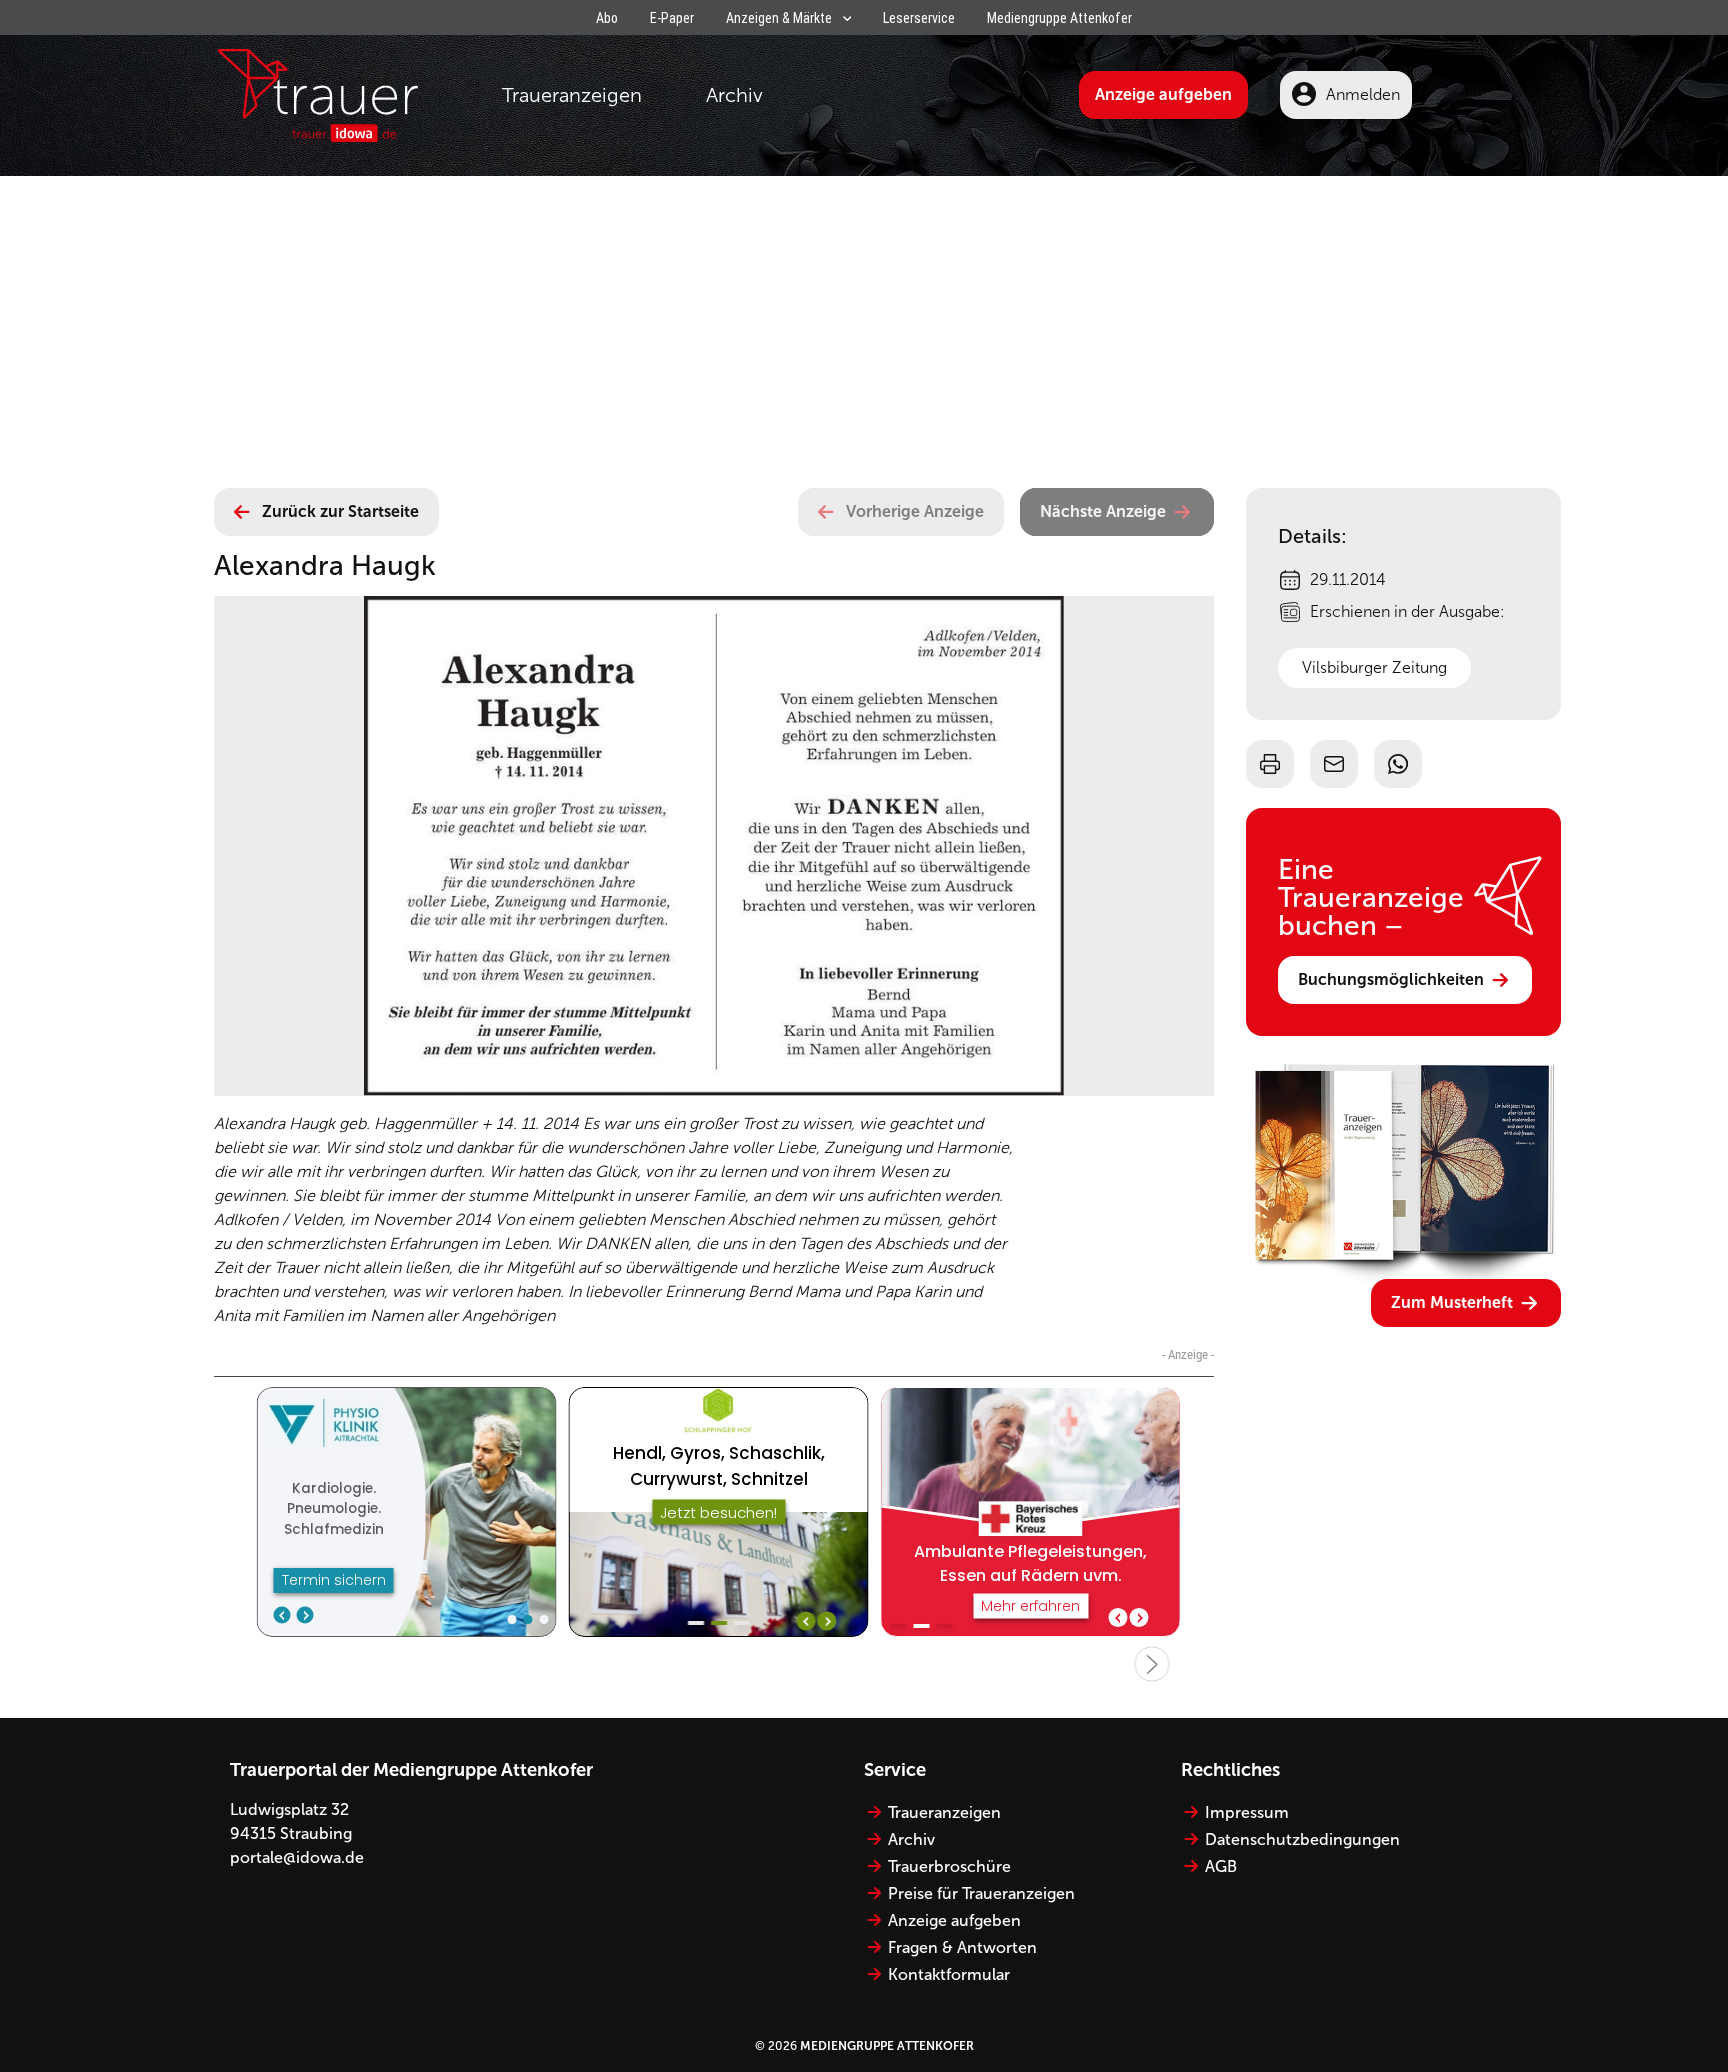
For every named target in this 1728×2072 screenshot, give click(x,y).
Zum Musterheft (1452, 1302)
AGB (1221, 1866)
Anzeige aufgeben (1163, 94)
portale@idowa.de (297, 1857)
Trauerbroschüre (949, 1866)
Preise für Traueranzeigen (981, 1893)
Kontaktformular (949, 1974)
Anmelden (1363, 94)
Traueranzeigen (572, 95)
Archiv (734, 95)
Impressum (1247, 1812)
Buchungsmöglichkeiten (1391, 979)
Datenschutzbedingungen (1302, 1839)
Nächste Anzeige (1103, 511)
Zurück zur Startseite (340, 511)
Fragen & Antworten (962, 1947)
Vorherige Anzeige (915, 511)
